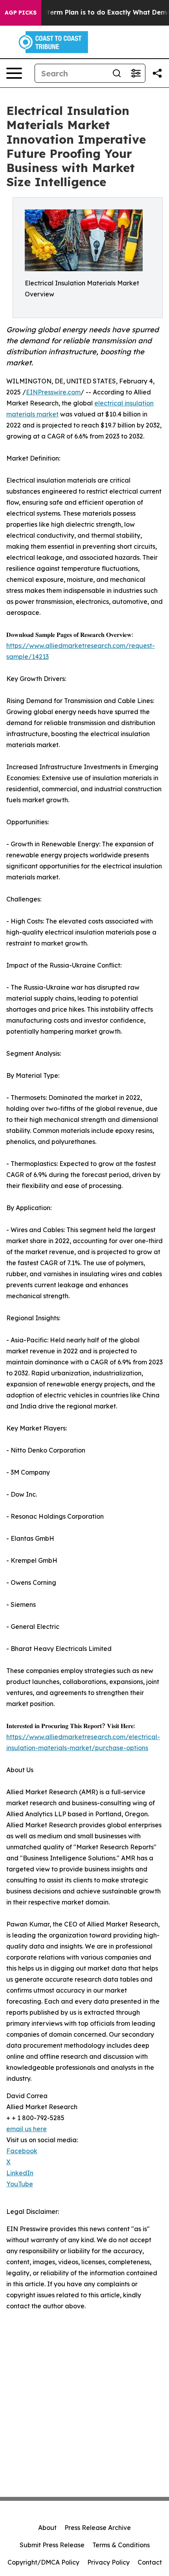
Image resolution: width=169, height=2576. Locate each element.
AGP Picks (21, 13)
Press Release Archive (98, 2528)
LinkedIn (20, 2173)
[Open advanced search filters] (136, 73)
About (47, 2528)
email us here (27, 2129)
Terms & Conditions (121, 2545)
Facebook (22, 2151)
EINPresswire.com (53, 392)
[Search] (117, 73)
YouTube (20, 2184)
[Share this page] (157, 73)
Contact (150, 2562)
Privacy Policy (108, 2562)
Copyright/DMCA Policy (43, 2562)
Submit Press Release (52, 2545)
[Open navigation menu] (14, 73)
